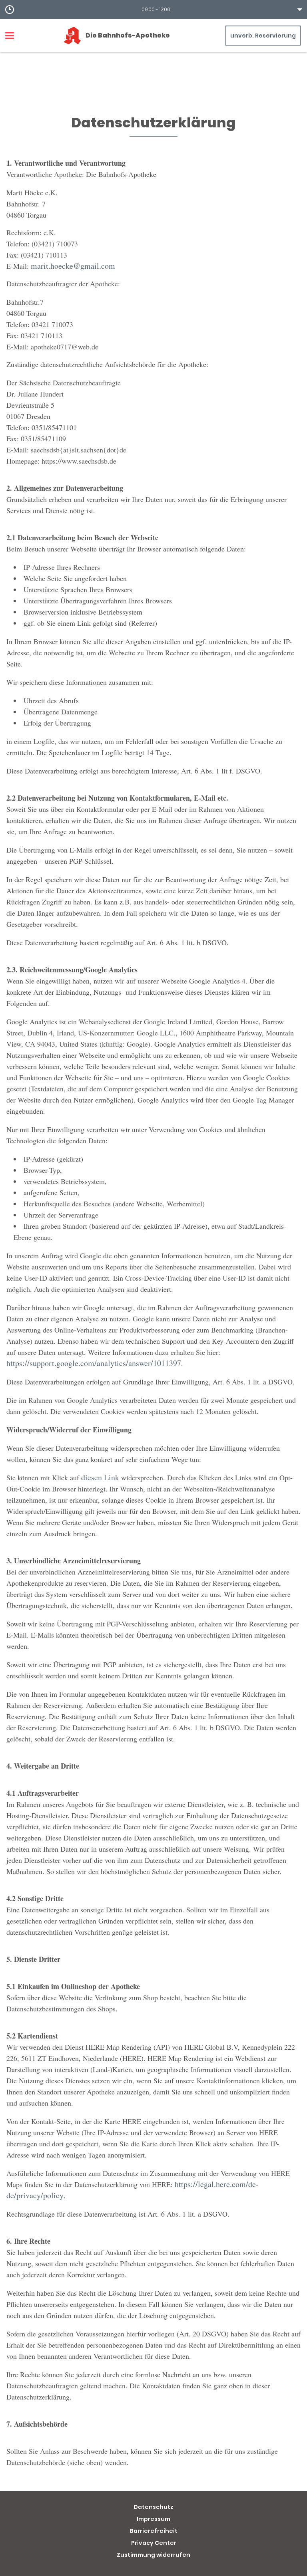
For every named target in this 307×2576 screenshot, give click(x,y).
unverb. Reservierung (263, 36)
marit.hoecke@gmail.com (73, 266)
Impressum (153, 2519)
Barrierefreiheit (154, 2531)
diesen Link (100, 1477)
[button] (153, 10)
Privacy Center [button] (154, 2543)
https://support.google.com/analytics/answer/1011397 (94, 1363)
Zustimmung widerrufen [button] (153, 2555)
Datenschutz (153, 2507)
